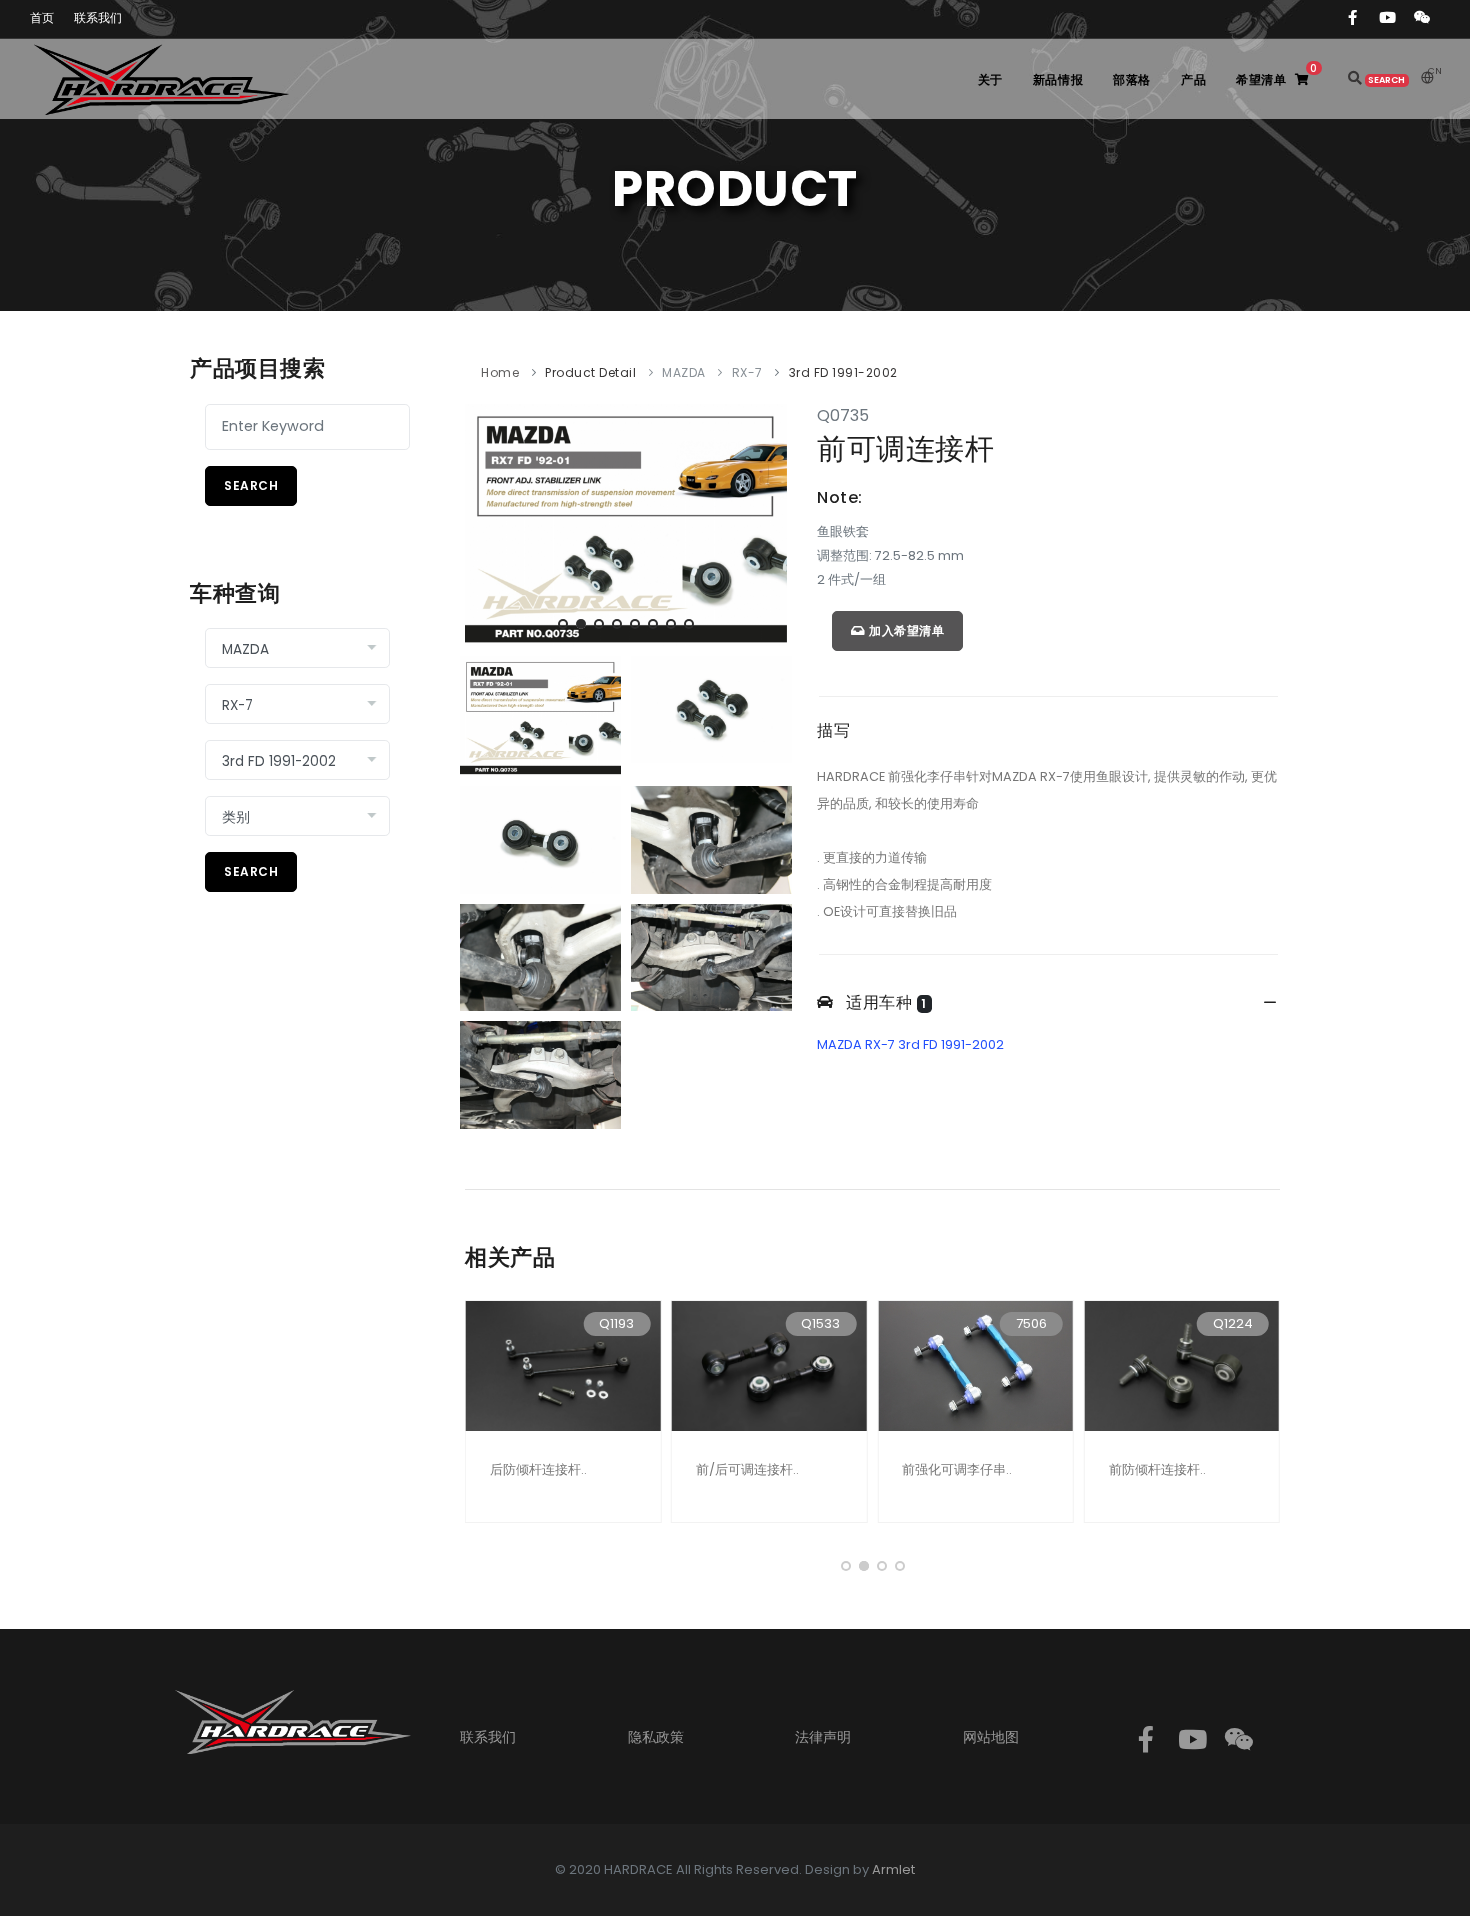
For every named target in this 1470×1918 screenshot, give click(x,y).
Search (251, 485)
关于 (990, 79)
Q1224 (1233, 1323)
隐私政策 (656, 1737)
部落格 (1132, 79)
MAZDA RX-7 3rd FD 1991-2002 (910, 1044)
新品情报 (1058, 79)
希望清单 (1276, 74)
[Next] (767, 522)
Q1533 (820, 1323)
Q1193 (616, 1323)
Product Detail (590, 372)
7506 (1031, 1323)
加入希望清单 (905, 630)
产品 (1193, 79)
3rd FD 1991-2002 (843, 372)
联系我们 (488, 1737)
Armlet (893, 1869)
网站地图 (991, 1737)
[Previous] (485, 522)
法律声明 (823, 1737)
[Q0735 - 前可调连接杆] (626, 523)
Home (500, 372)
